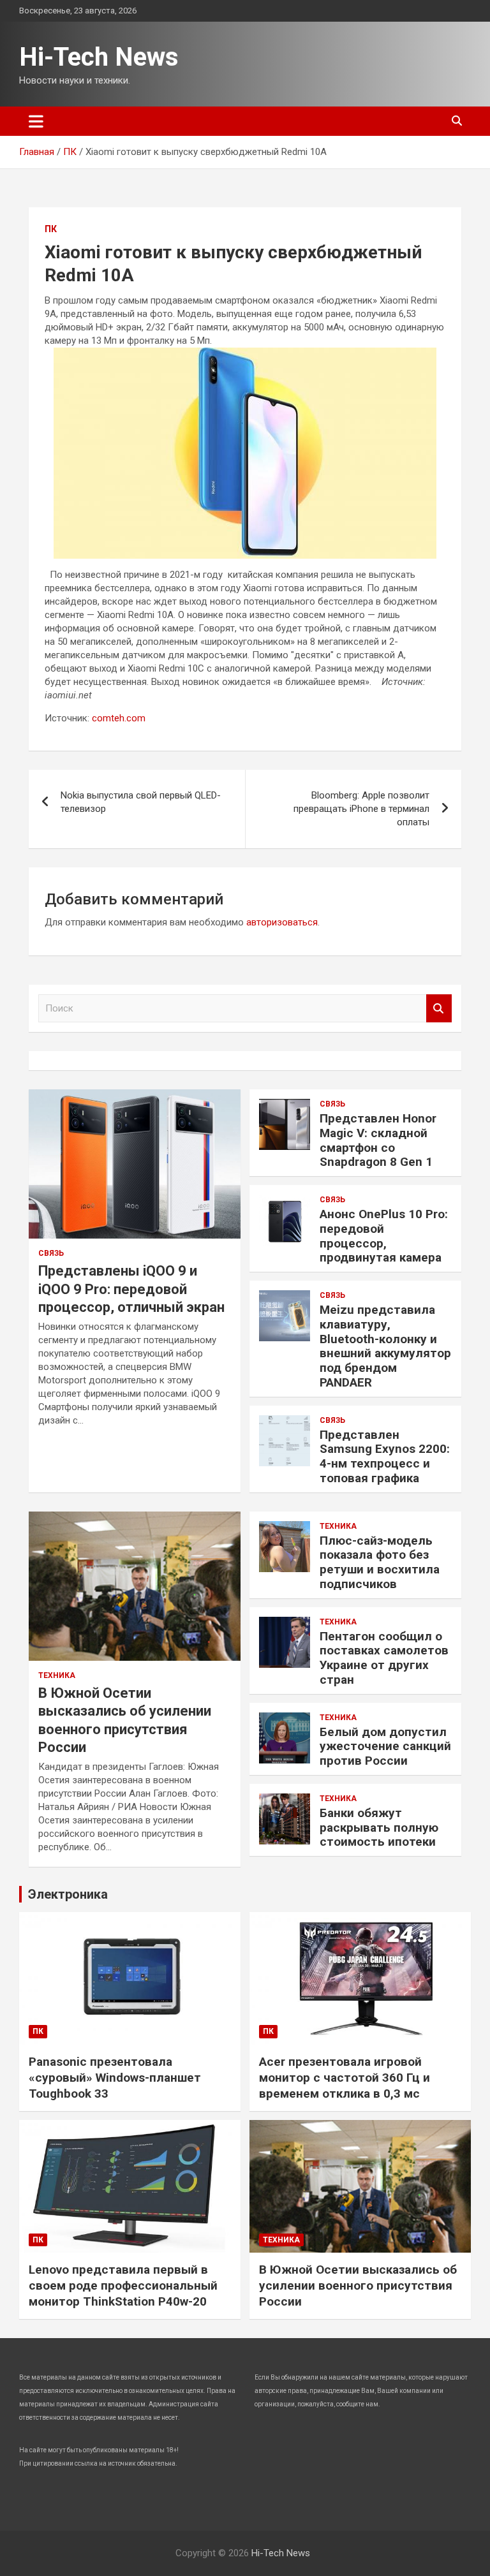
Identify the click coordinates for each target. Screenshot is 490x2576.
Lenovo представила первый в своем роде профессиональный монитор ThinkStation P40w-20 (123, 2285)
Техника (57, 1675)
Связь (51, 1253)
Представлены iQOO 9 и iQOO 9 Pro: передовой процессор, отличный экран (131, 1289)
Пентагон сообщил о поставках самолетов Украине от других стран (384, 1658)
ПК (51, 229)
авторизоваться (282, 922)
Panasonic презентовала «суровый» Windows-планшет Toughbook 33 (115, 2077)
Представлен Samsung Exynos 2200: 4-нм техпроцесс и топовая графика (385, 1456)
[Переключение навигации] (36, 121)
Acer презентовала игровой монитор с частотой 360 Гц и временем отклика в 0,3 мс (345, 2077)
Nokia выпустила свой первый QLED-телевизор (141, 802)
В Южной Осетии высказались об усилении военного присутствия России (358, 2285)
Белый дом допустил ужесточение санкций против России (385, 1747)
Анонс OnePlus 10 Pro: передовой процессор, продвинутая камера (384, 1236)
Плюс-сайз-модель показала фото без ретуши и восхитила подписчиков (380, 1562)
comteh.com (119, 718)
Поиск (439, 1009)
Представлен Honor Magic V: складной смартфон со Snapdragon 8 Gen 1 (378, 1140)
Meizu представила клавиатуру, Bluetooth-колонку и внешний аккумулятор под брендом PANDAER (385, 1346)
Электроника (68, 1894)
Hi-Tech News (99, 57)
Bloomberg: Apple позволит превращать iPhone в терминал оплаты (361, 809)
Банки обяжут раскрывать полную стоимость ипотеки (379, 1828)
